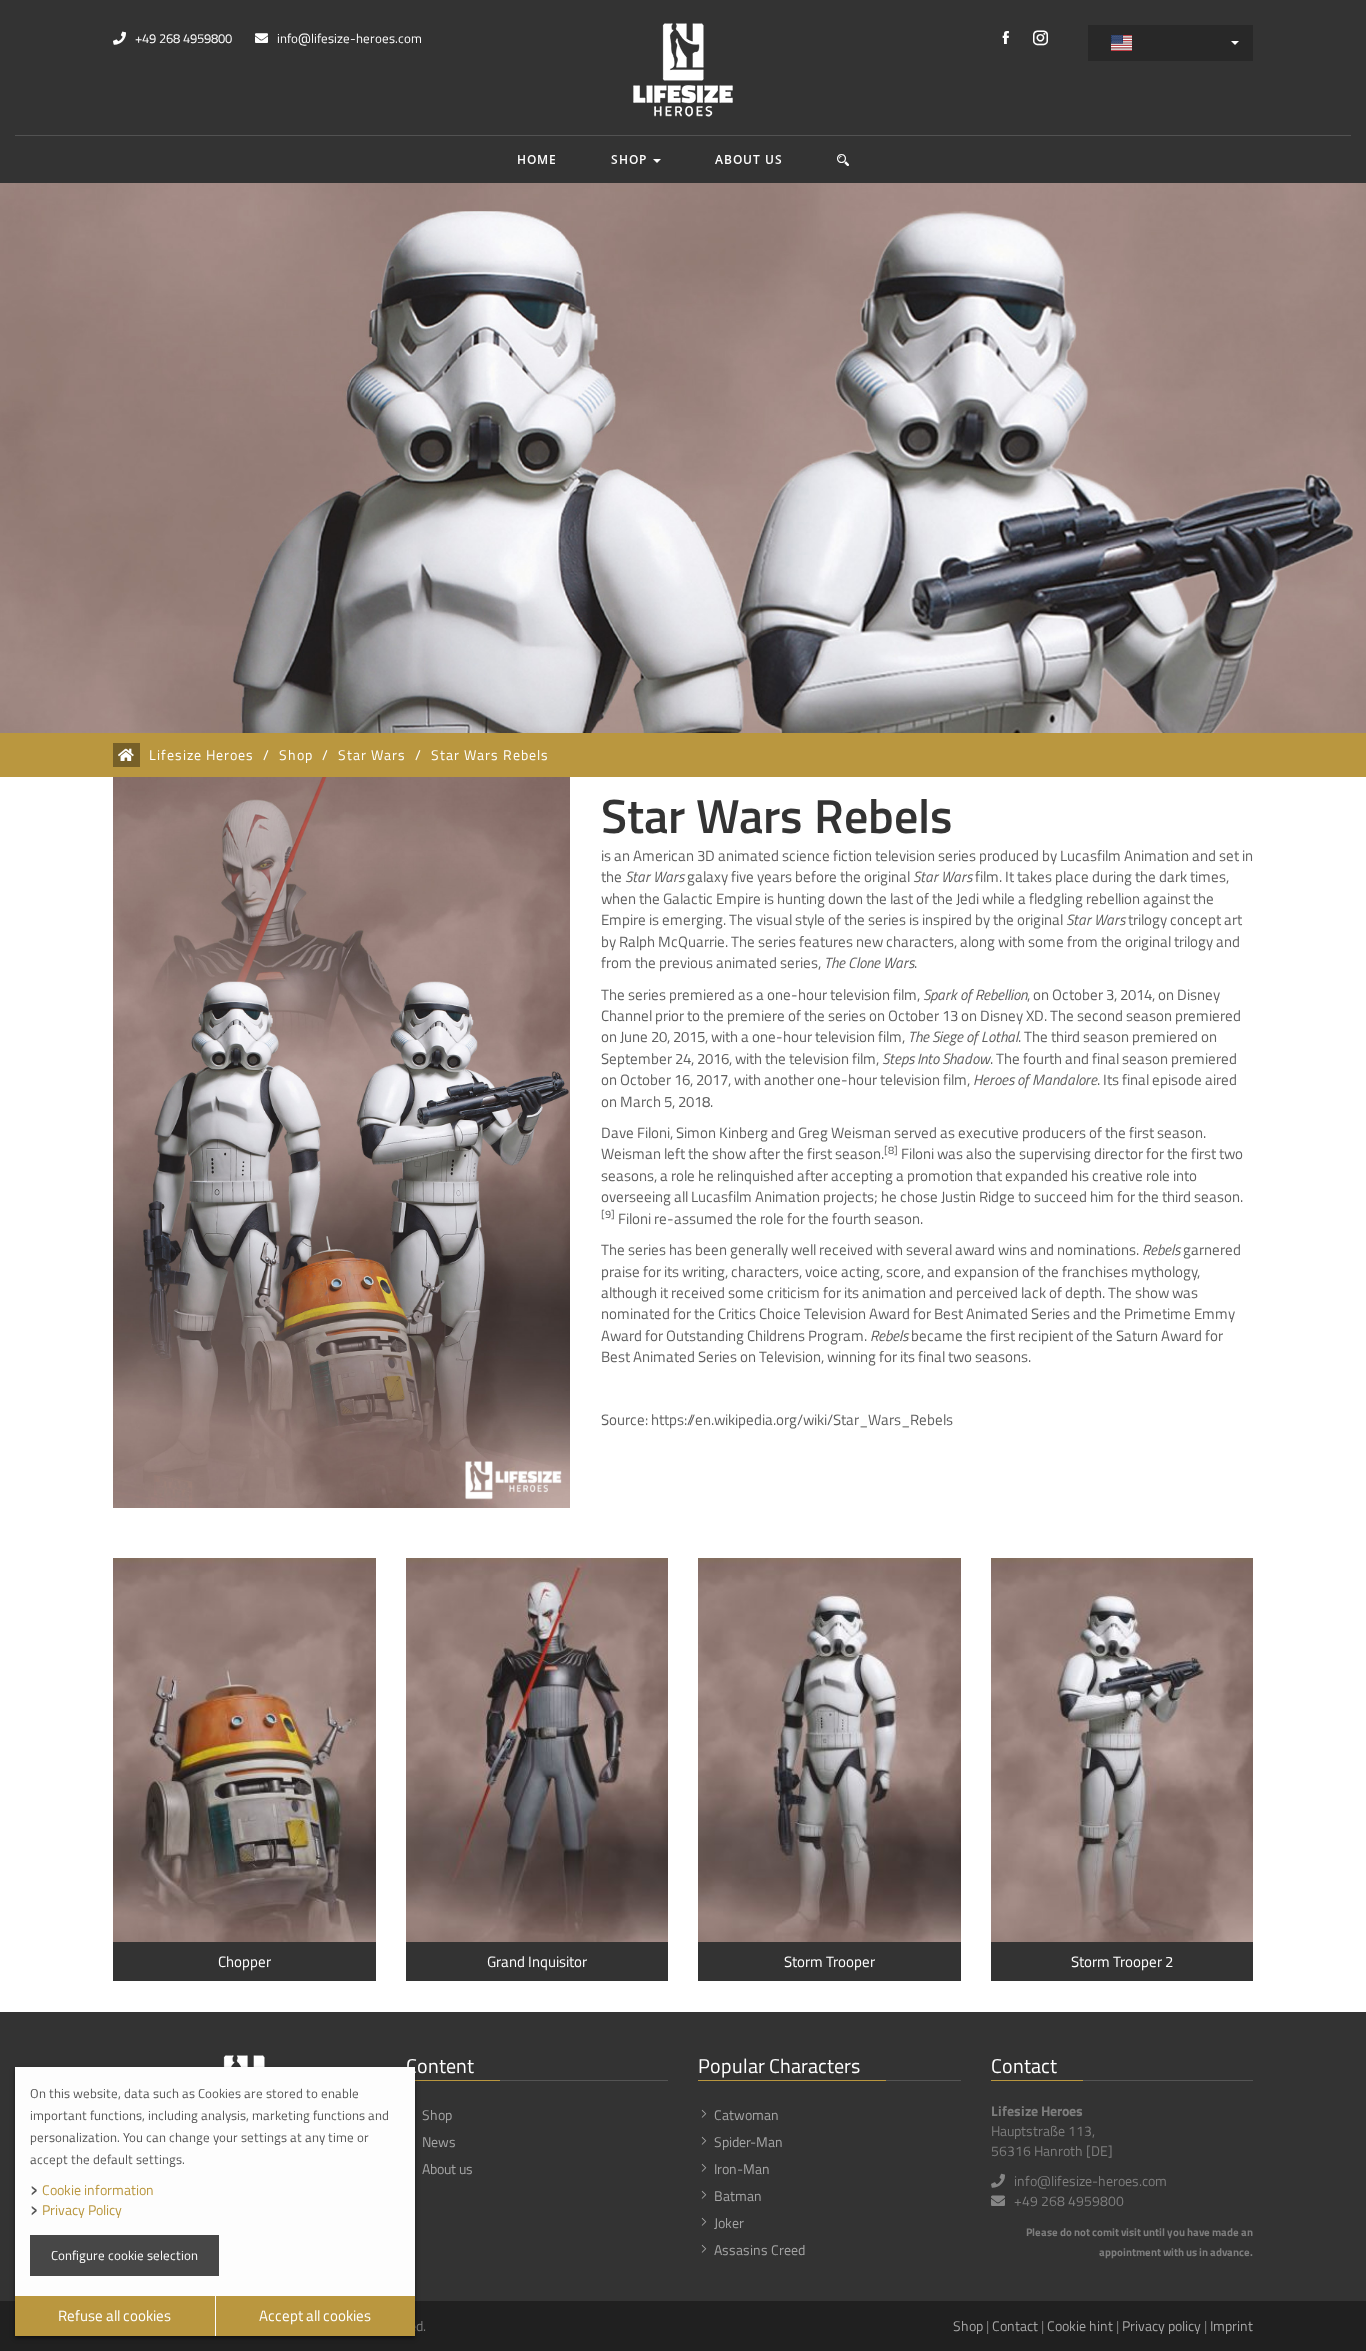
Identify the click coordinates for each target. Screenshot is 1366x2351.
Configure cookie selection (124, 2255)
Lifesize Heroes (201, 755)
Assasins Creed (759, 2249)
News (439, 2141)
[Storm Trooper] (829, 1750)
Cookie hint (1080, 2325)
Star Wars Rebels (490, 755)
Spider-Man (748, 2141)
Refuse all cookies (114, 2315)
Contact (1015, 2325)
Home (537, 159)
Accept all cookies (315, 2315)
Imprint (1231, 2325)
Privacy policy (1161, 2325)
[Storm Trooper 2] (1122, 1750)
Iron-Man (742, 2168)
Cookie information (98, 2189)
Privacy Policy (82, 2209)
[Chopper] (244, 1750)
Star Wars (372, 755)
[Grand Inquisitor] (537, 1750)
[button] (843, 159)
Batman (738, 2195)
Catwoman (746, 2114)
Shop (631, 159)
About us (749, 159)
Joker (729, 2222)
